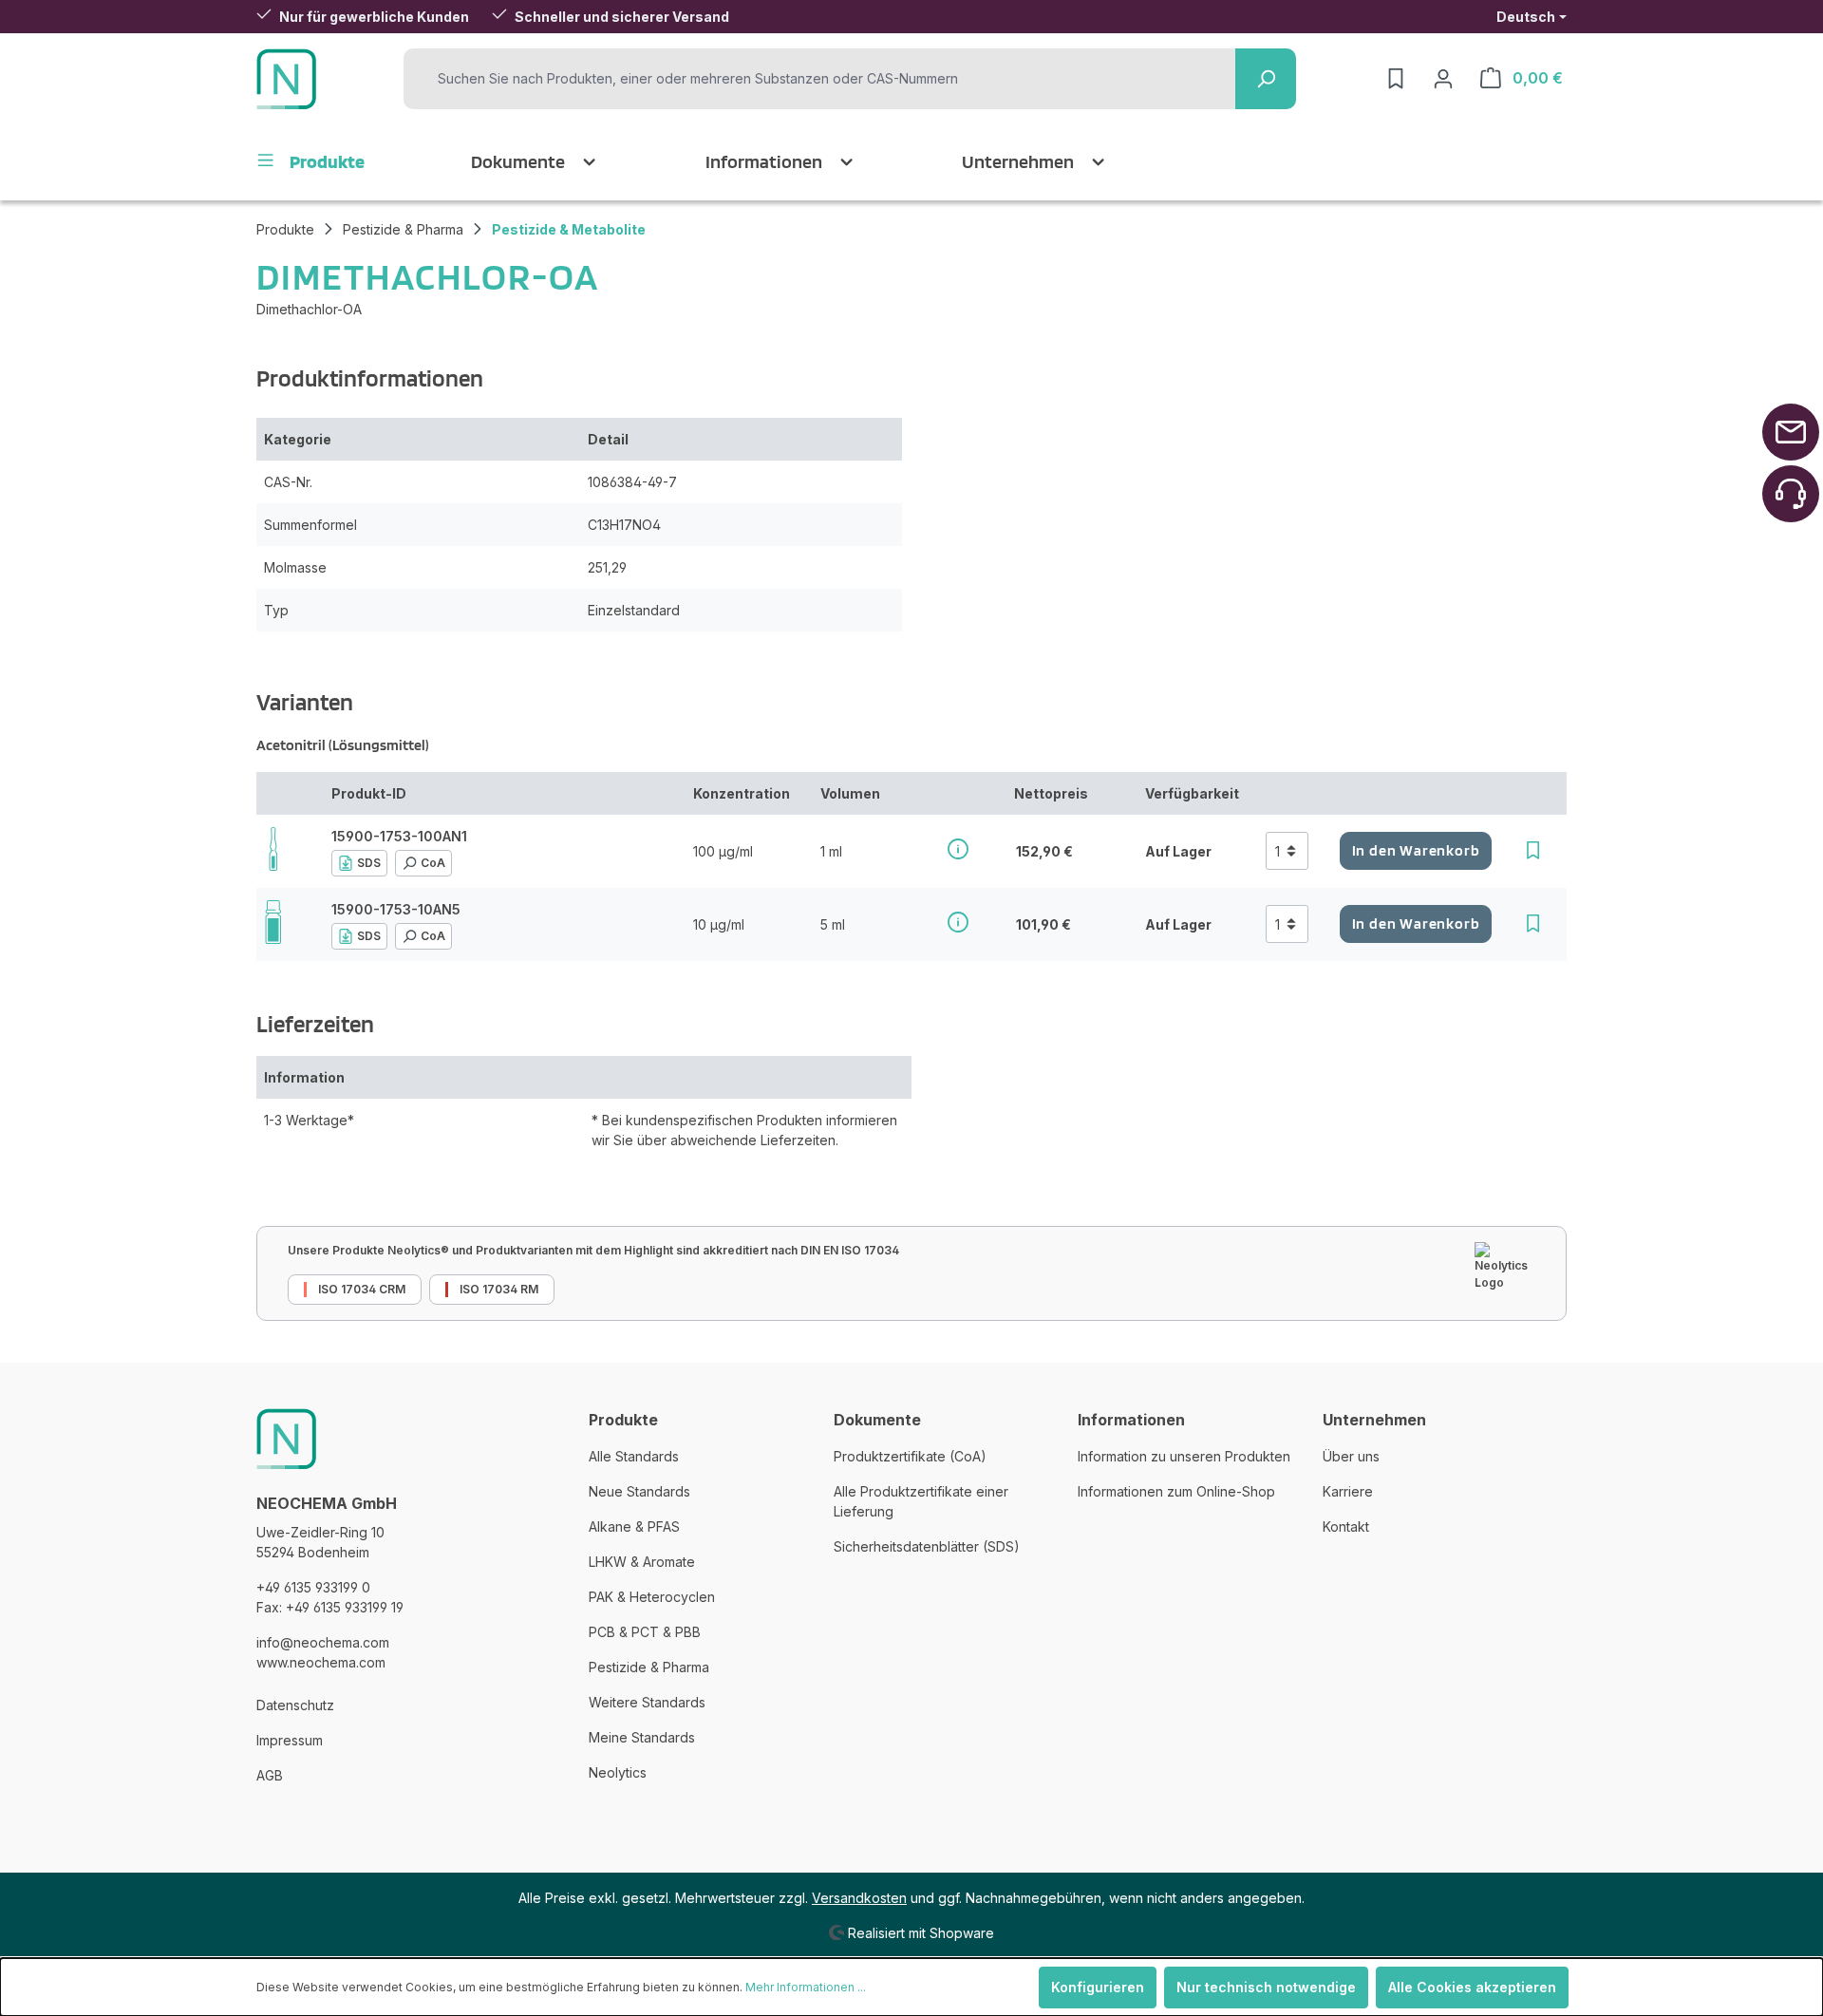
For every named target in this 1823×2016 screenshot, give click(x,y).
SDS (369, 863)
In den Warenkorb (1416, 850)
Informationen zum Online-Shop (1176, 1491)
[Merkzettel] (1396, 79)
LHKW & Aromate (642, 1562)
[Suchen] (1266, 79)
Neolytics (618, 1772)
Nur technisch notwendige (1266, 1987)
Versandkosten (859, 1898)
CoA (433, 863)
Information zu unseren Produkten (1184, 1456)
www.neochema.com (321, 1662)
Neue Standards (639, 1491)
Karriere (1348, 1491)
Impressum (290, 1740)
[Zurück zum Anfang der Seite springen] (1791, 432)
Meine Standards (642, 1737)
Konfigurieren (1098, 1987)
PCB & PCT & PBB (645, 1632)
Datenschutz (295, 1705)
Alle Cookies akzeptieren (1472, 1987)
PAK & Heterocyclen (652, 1597)
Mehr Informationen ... (806, 1987)
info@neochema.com (323, 1642)
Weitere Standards (647, 1702)
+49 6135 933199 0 (313, 1587)
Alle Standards (634, 1456)
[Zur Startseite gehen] (287, 79)
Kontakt (1346, 1526)
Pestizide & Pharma (649, 1667)
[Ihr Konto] (1443, 79)
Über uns (1351, 1456)
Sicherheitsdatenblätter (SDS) (927, 1546)
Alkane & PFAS (634, 1526)
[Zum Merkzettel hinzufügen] (1533, 850)
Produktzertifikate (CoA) (910, 1456)
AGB (270, 1775)
